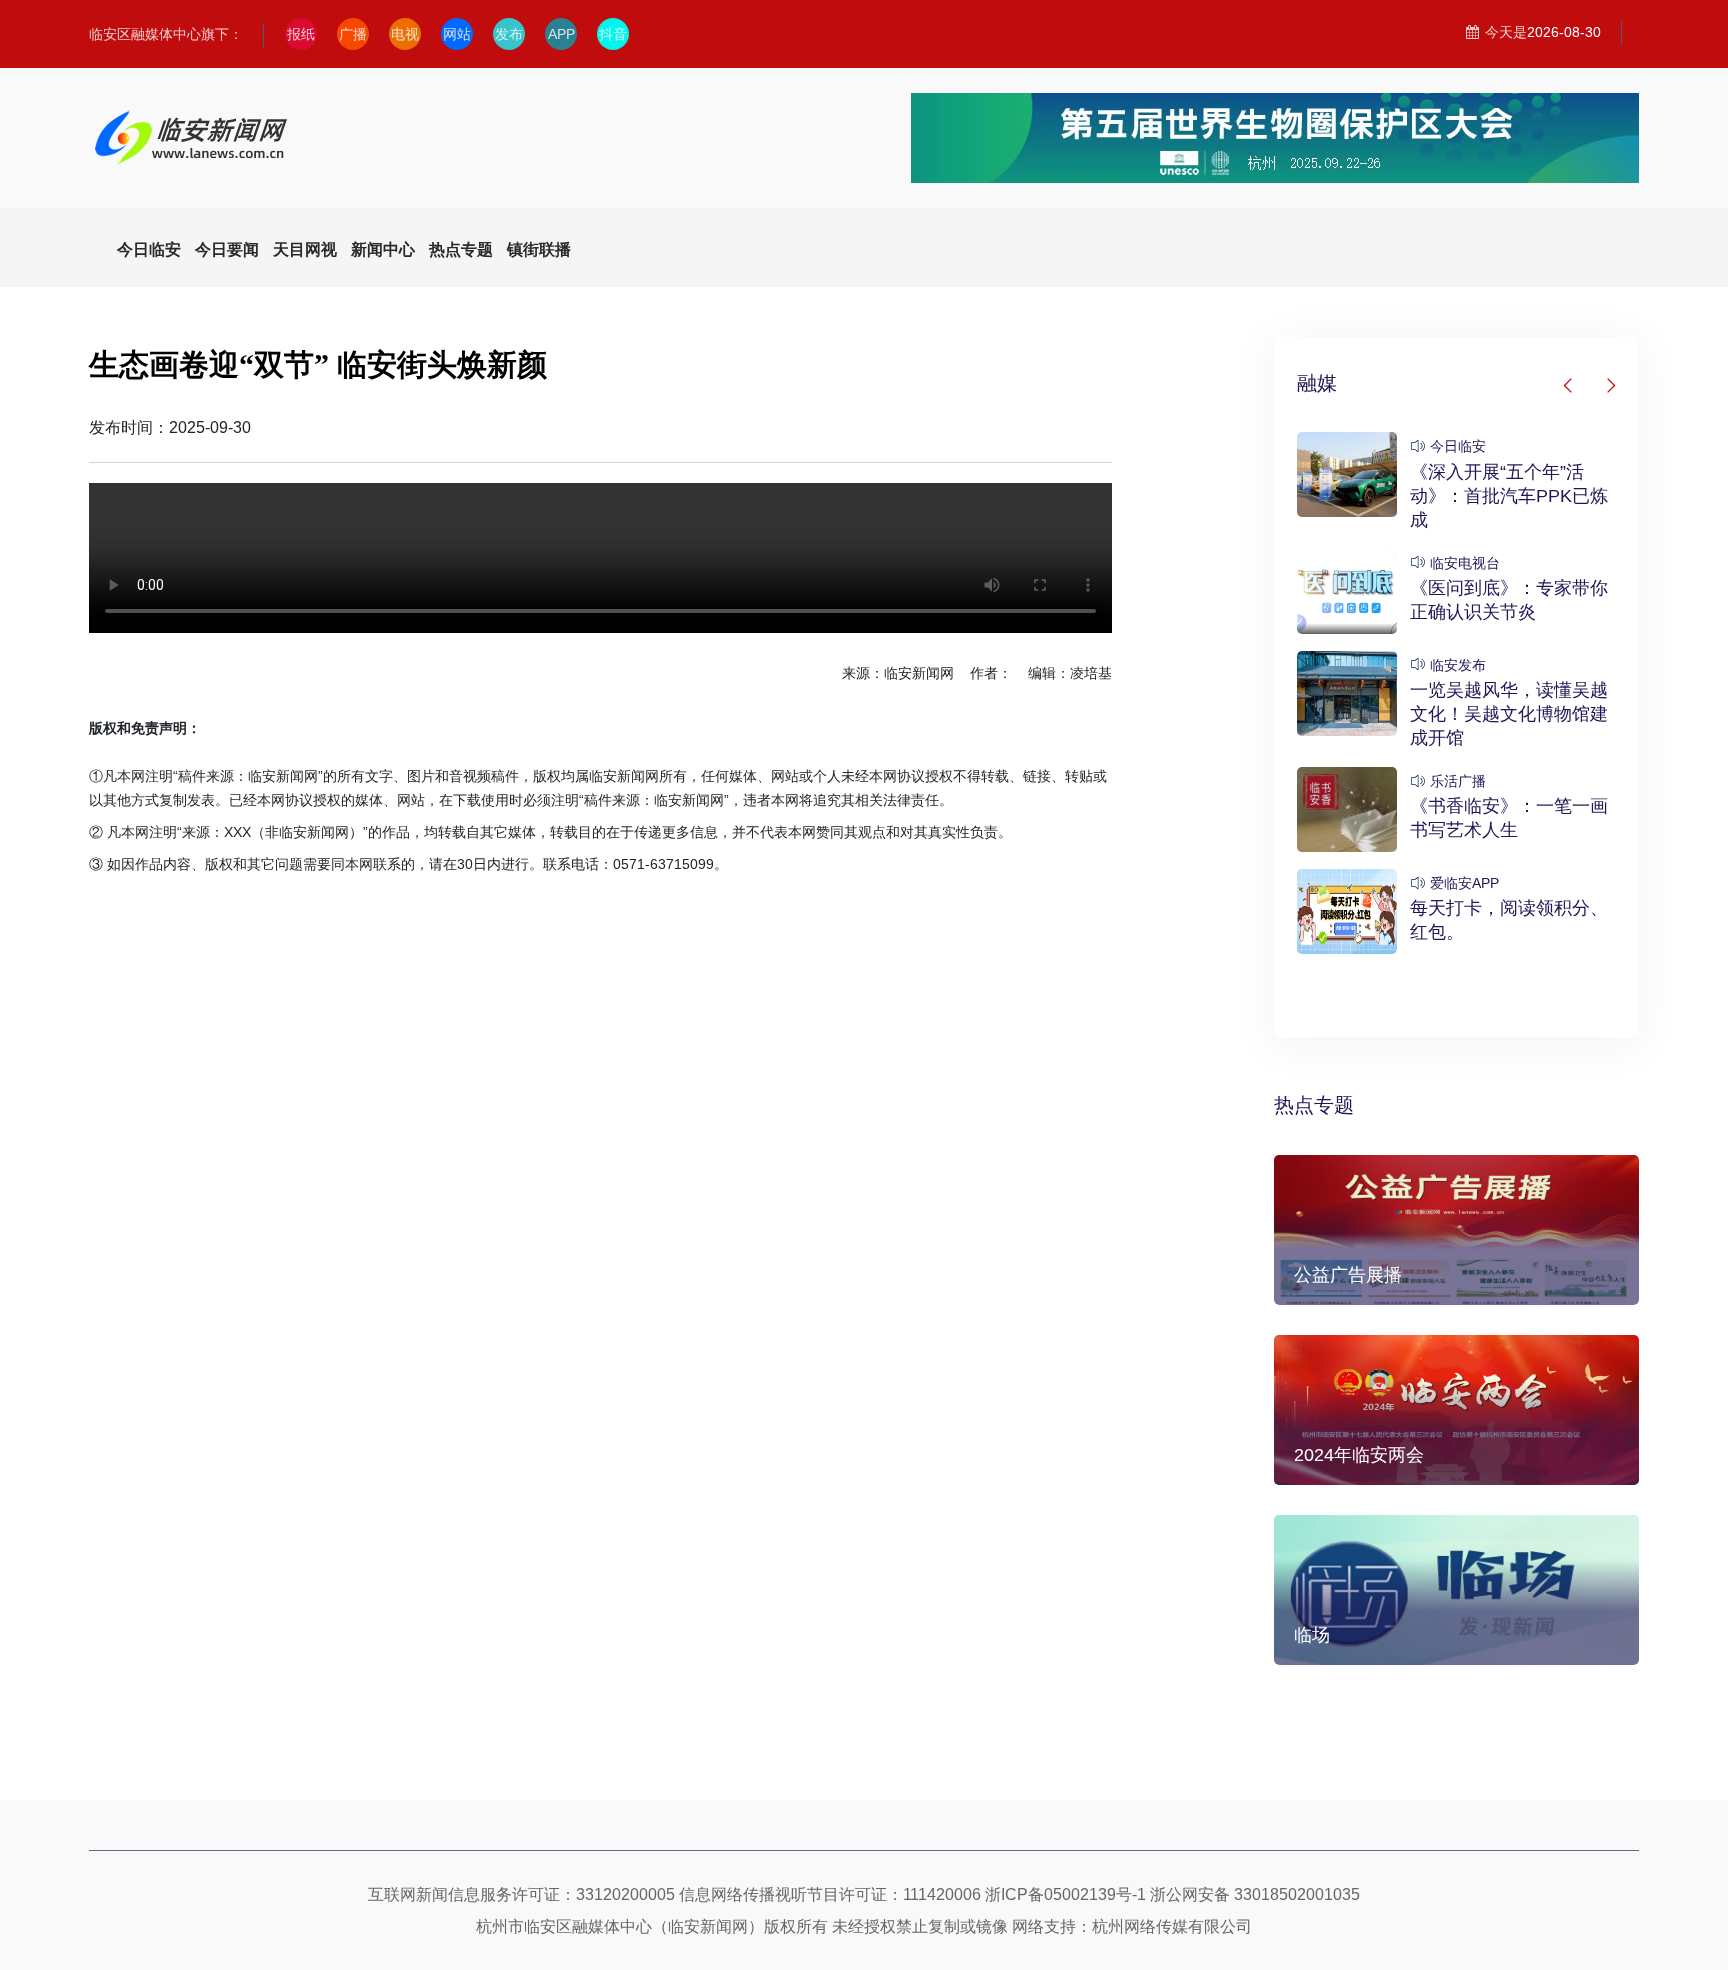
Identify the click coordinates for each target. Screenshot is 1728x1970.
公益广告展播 (1348, 1275)
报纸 (301, 34)
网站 (457, 34)
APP (561, 34)
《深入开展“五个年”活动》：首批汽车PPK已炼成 (1509, 496)
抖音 (613, 34)
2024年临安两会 (1359, 1455)
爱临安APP (1464, 883)
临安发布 (1458, 665)
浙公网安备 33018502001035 (1255, 1894)
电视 (405, 34)
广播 (353, 34)
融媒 (1317, 383)
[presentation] (1569, 386)
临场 (1312, 1635)
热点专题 (1314, 1105)
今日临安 (1458, 446)
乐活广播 (1458, 781)
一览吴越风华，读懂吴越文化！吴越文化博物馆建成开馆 (1509, 714)
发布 (509, 34)
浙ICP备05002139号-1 (1065, 1894)
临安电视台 (1465, 563)
